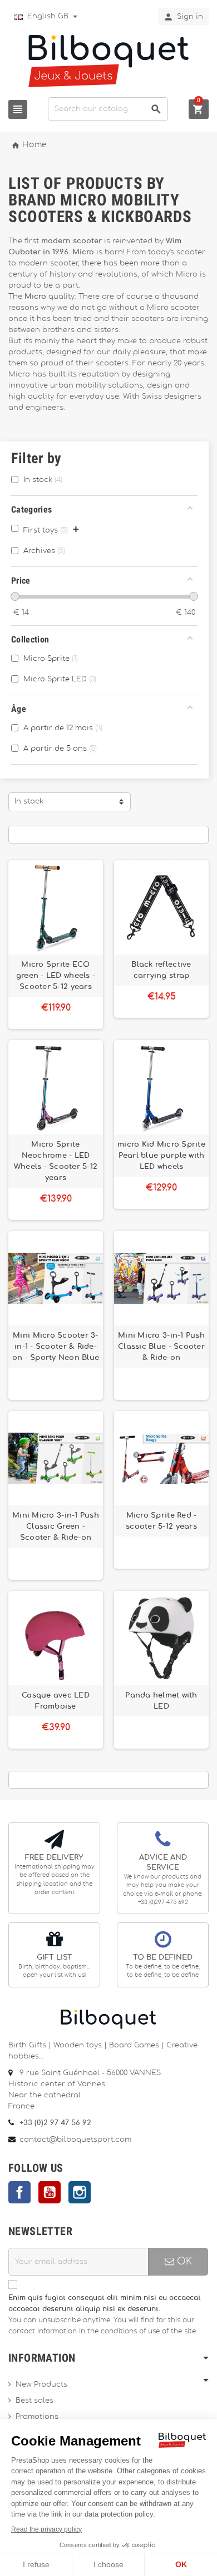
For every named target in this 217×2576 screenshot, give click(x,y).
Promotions (37, 2417)
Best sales (34, 2401)
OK (183, 2261)
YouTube (50, 2192)
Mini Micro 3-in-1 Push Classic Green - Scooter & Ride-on (56, 1526)
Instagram (80, 2192)
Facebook (19, 2192)
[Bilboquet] (108, 60)
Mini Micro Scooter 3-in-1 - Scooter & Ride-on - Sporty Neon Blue (56, 1347)
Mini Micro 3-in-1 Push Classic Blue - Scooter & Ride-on (161, 1347)
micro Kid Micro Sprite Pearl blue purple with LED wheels (161, 1156)
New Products (41, 2385)
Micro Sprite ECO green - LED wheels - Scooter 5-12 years (56, 976)
